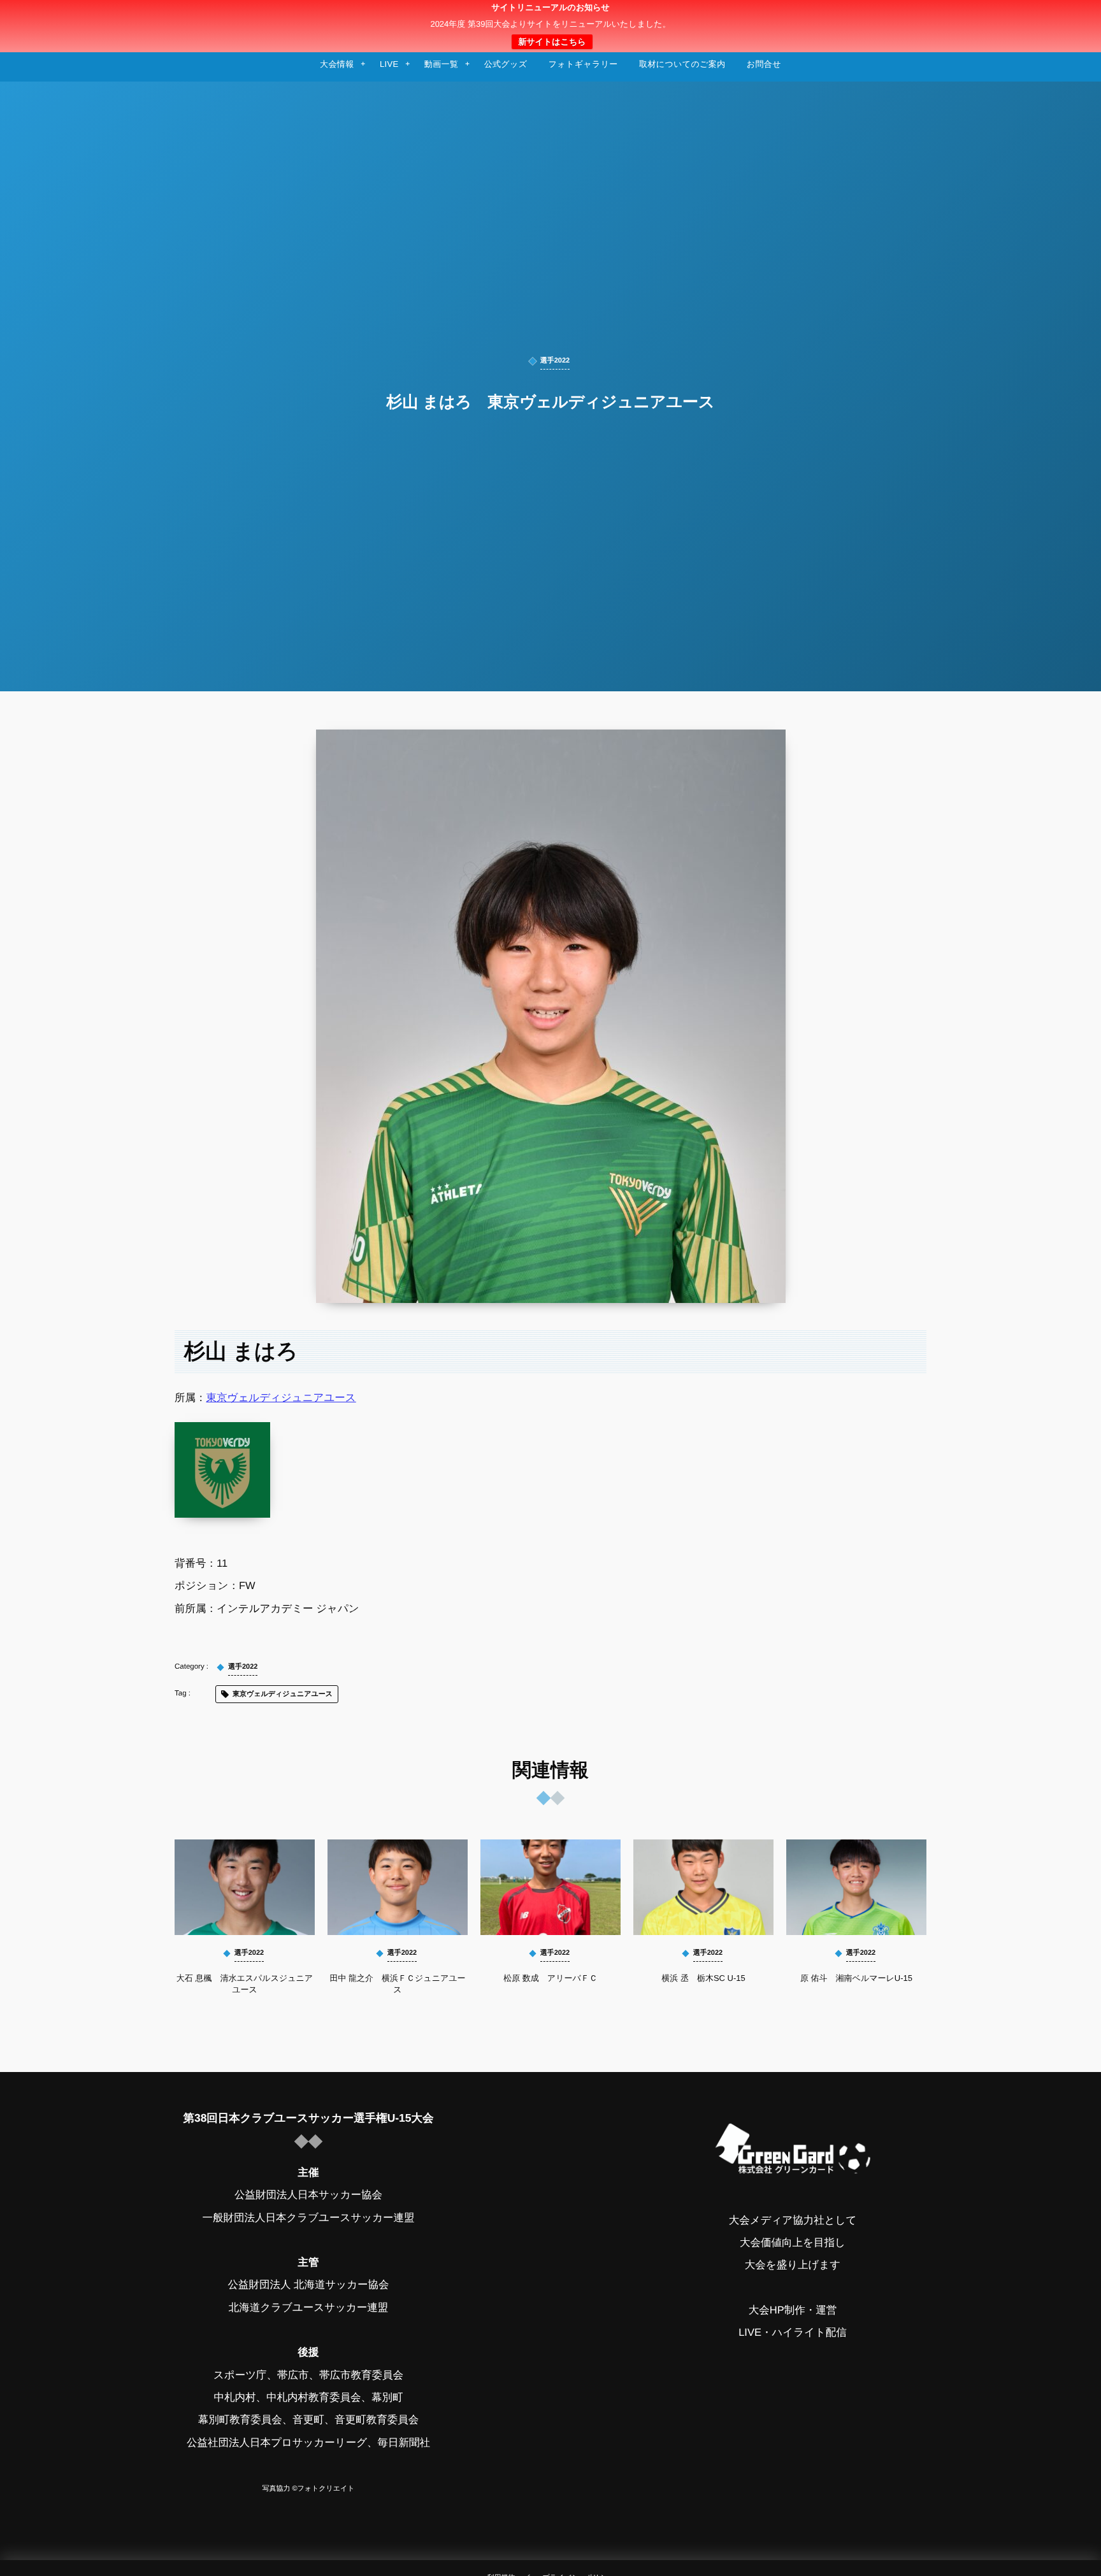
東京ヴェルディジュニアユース (281, 1398)
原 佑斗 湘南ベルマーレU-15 (856, 1978)
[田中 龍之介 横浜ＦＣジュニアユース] (398, 1887)
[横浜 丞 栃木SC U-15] (703, 1887)
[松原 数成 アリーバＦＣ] (550, 1887)
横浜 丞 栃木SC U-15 (703, 1978)
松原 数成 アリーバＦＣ (550, 1978)
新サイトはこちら (552, 42)
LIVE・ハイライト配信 (793, 2333)
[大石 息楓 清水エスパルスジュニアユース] (245, 1887)
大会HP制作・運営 (793, 2310)
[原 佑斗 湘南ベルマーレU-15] (856, 1887)
